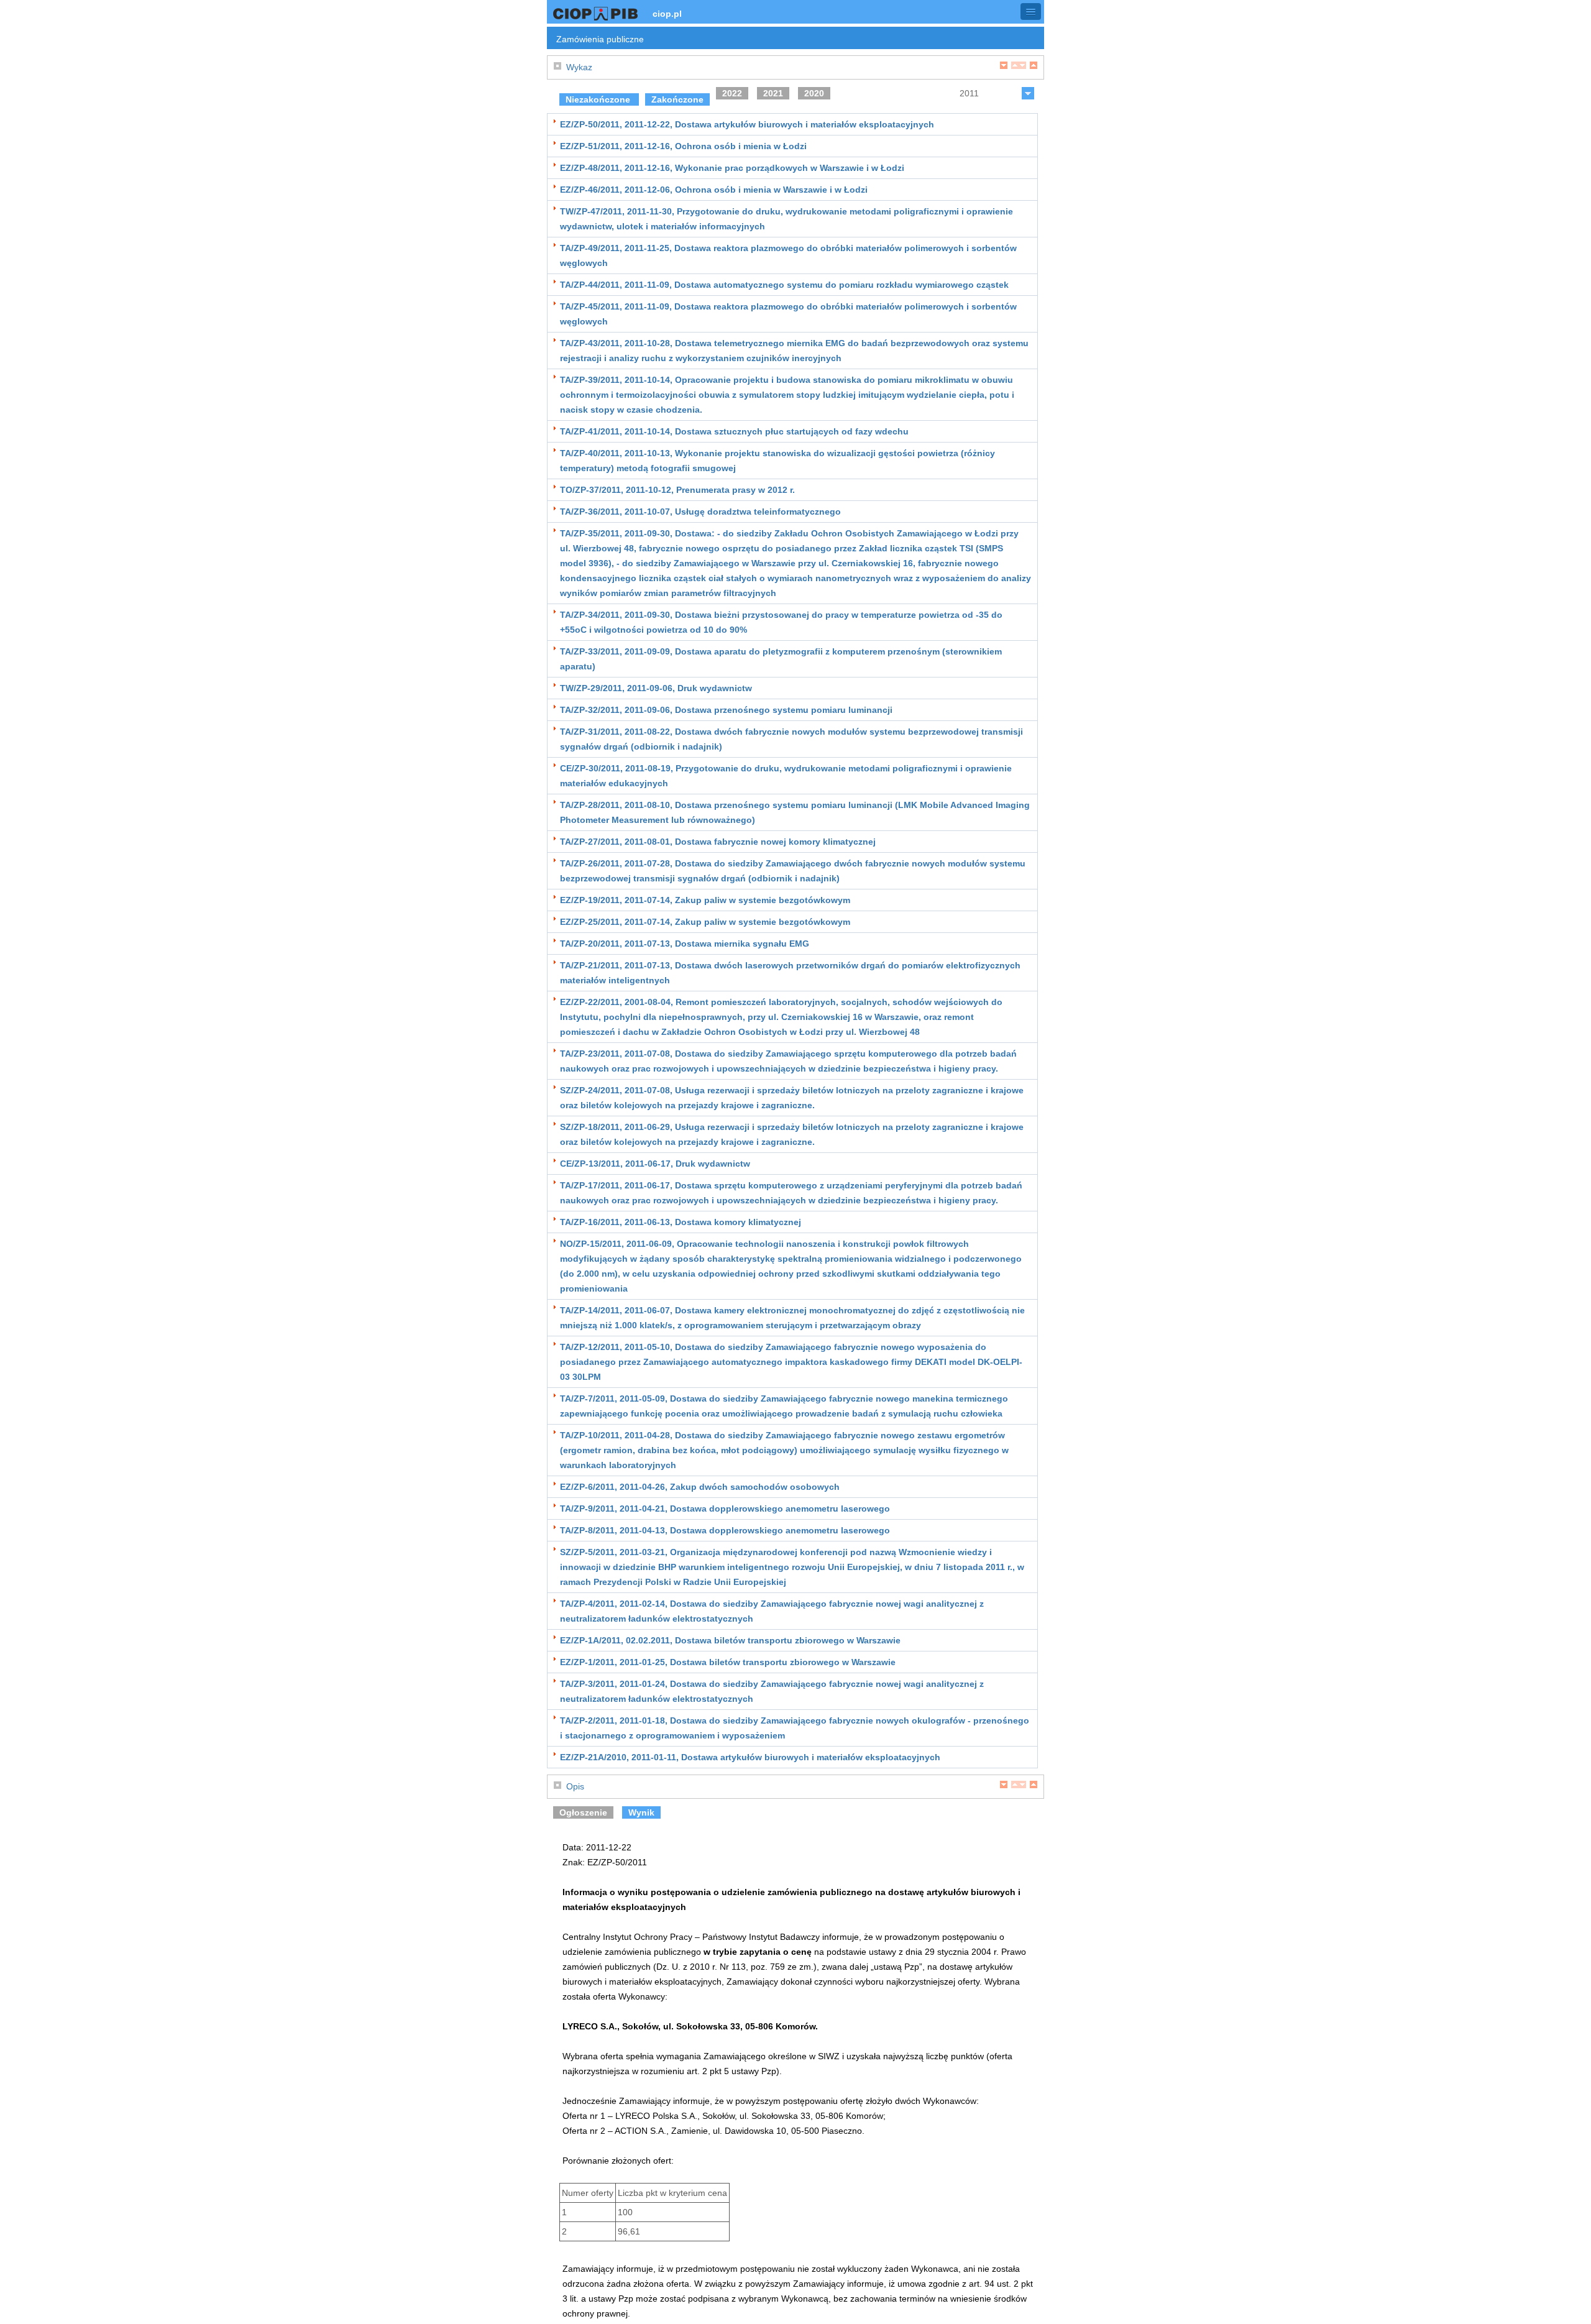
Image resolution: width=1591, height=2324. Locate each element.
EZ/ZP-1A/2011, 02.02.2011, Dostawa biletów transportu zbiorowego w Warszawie (730, 1640)
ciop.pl (667, 14)
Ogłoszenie (583, 1812)
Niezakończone (599, 99)
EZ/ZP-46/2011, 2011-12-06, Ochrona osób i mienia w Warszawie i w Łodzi (714, 190)
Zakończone (677, 99)
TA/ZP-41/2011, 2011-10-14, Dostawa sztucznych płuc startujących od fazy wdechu (734, 431)
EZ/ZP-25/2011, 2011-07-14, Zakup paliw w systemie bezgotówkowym (705, 922)
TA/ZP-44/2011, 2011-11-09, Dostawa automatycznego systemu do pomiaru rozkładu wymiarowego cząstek (784, 285)
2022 (732, 93)
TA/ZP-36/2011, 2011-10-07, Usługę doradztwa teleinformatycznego (700, 512)
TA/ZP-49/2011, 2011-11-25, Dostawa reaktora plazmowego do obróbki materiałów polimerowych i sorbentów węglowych (788, 255)
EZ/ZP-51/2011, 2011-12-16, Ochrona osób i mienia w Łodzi (683, 146)
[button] (1031, 11)
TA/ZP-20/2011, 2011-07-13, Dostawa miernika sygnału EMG (685, 944)
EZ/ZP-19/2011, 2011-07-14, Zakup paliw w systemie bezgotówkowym (705, 900)
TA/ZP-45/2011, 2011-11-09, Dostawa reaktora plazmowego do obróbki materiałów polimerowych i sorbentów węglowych (788, 314)
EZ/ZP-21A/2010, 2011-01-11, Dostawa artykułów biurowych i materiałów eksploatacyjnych (750, 1757)
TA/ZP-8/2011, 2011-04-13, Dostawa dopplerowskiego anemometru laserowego (725, 1530)
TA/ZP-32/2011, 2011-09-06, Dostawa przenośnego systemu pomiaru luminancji (726, 710)
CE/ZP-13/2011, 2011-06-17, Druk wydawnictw (655, 1164)
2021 (773, 93)
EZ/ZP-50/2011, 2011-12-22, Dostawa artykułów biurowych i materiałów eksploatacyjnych (747, 124)
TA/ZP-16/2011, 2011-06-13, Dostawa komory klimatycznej (681, 1222)
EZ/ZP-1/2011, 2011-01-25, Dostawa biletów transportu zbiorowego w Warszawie (728, 1662)
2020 (814, 93)
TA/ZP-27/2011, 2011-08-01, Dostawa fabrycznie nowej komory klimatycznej (718, 842)
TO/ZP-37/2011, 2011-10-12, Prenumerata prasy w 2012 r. (677, 490)
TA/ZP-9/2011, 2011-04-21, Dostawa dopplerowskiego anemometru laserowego (725, 1509)
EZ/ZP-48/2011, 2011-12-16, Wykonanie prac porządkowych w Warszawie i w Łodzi (732, 168)
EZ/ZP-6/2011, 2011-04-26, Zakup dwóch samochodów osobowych (700, 1487)
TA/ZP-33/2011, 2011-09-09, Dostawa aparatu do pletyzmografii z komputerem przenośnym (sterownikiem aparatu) (781, 659)
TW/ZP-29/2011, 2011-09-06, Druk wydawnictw (656, 688)
